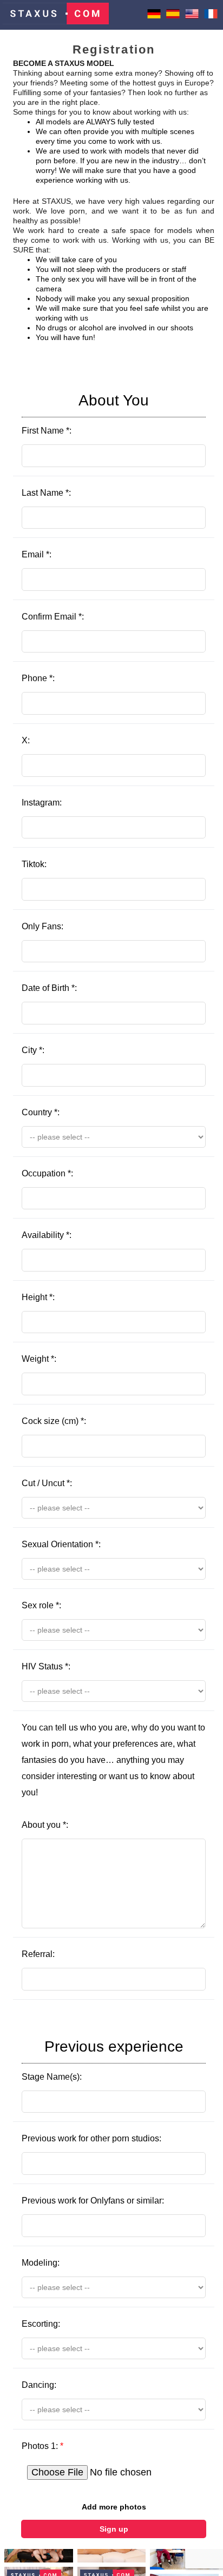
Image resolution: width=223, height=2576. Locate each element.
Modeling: (41, 2263)
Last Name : (46, 493)
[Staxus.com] (56, 15)
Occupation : (47, 1173)
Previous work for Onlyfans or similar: (93, 2201)
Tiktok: (34, 864)
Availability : (47, 1235)
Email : (37, 554)
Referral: (38, 1954)
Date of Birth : (49, 988)
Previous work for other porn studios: (91, 2138)
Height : (38, 1297)
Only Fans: (42, 926)
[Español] (173, 18)
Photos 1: (42, 2446)
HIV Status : (46, 1666)
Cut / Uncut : (47, 1483)
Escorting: (41, 2324)
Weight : (39, 1359)
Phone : (38, 678)
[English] (192, 18)
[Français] (211, 18)
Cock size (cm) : (54, 1421)
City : (33, 1050)
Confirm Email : (53, 617)
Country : (41, 1112)
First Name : (85, 414)
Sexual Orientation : (61, 1544)
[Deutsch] (154, 18)
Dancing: (39, 2385)
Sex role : (41, 1605)
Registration (114, 49)
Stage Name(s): (103, 2060)
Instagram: (42, 803)
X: (26, 740)
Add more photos (114, 2507)
